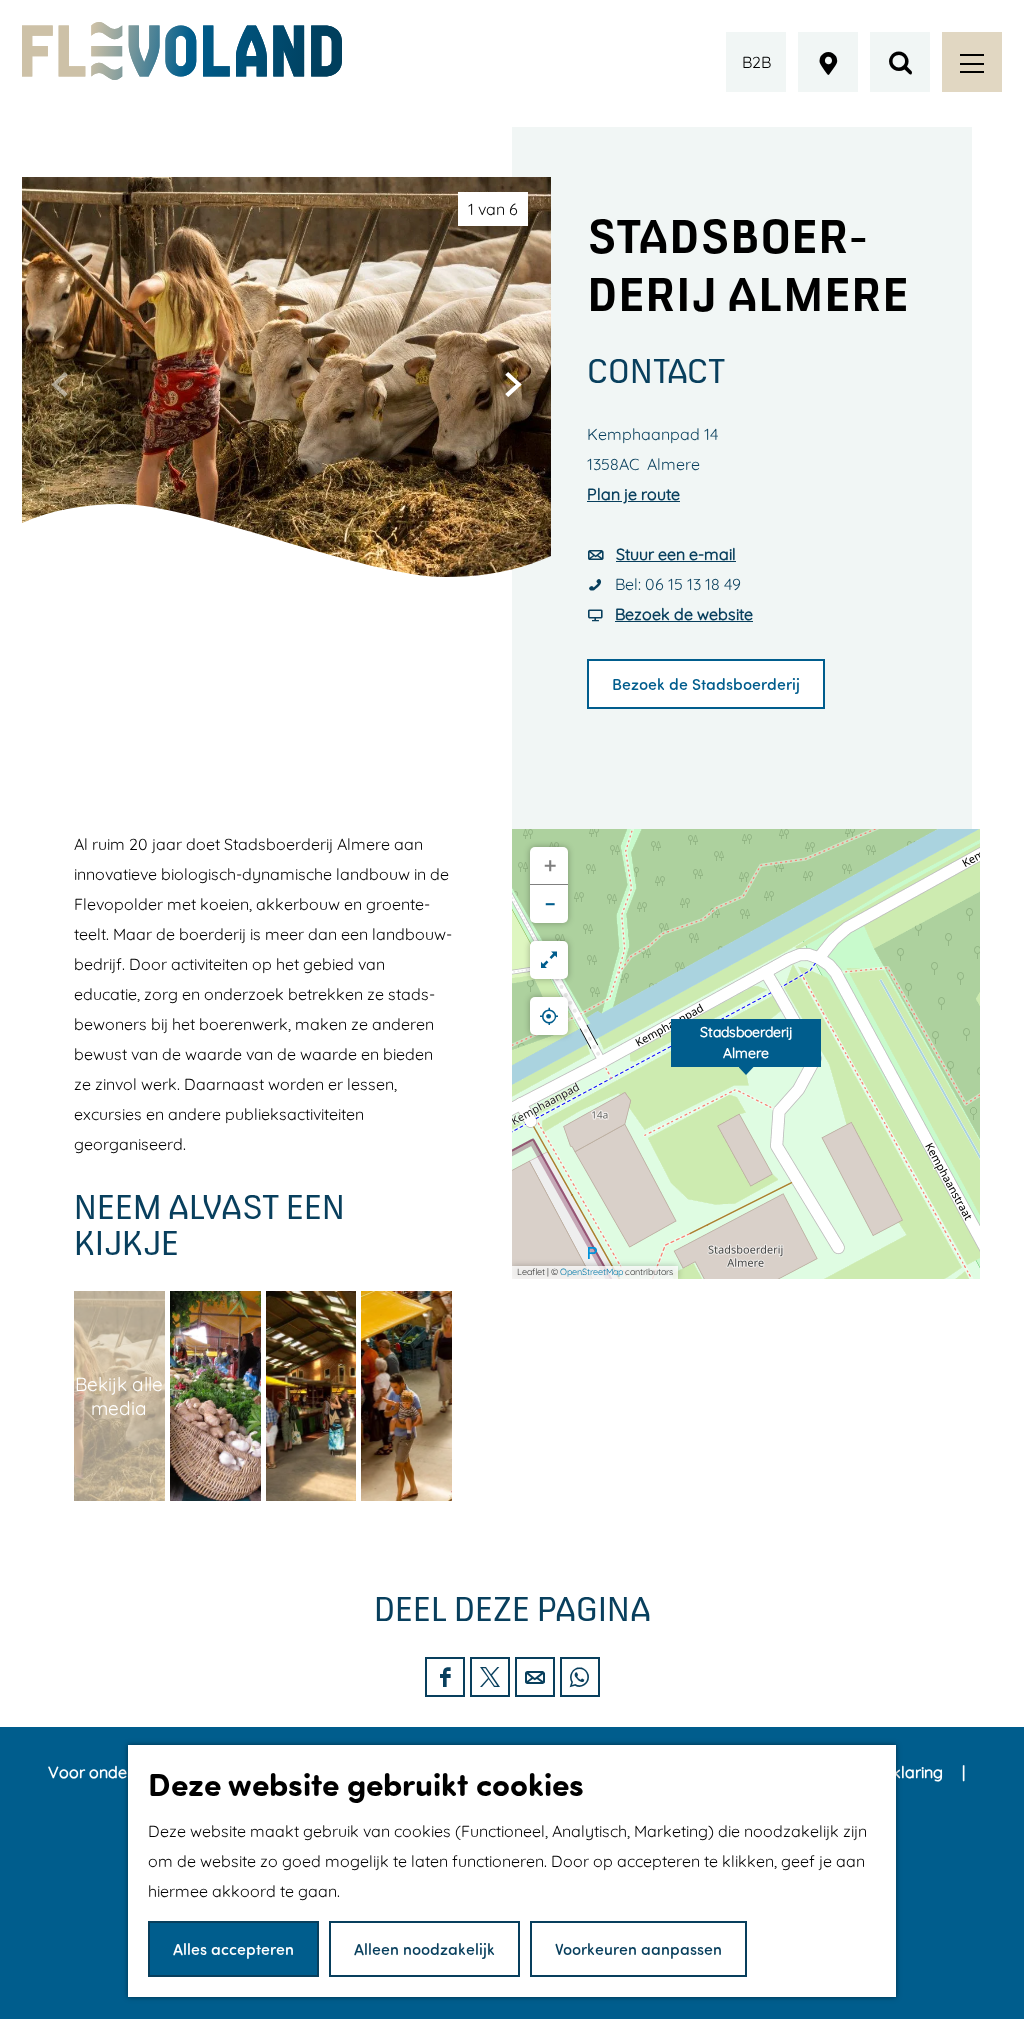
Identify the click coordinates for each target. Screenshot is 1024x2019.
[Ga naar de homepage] (182, 51)
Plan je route (633, 494)
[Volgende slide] (513, 384)
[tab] (493, 209)
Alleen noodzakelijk (424, 1948)
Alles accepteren (233, 1948)
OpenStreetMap (591, 1271)
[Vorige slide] (60, 384)
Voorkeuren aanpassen (638, 1948)
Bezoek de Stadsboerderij (706, 683)
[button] (746, 1054)
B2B (756, 62)
